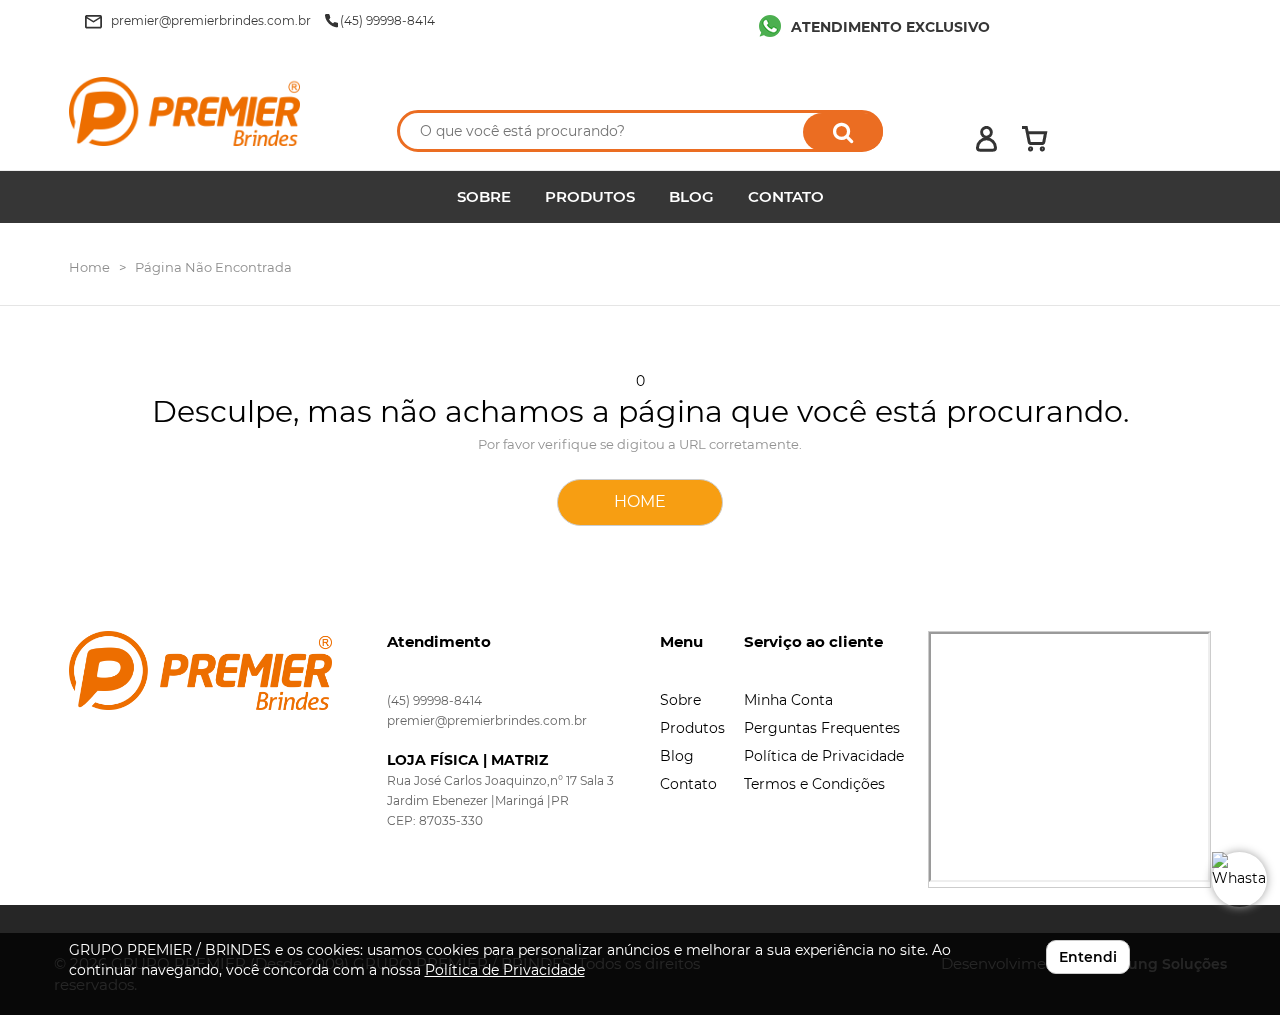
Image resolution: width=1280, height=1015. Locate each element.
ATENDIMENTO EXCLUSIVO (890, 27)
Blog (677, 756)
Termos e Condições (814, 784)
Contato (688, 784)
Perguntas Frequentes (822, 728)
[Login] (986, 139)
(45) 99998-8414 (434, 700)
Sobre (680, 700)
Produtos (692, 728)
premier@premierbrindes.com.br (487, 720)
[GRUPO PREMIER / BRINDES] (212, 111)
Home (89, 267)
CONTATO (786, 196)
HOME (640, 501)
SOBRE (484, 196)
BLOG (691, 196)
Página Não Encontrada (213, 267)
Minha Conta (788, 700)
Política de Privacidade (824, 756)
